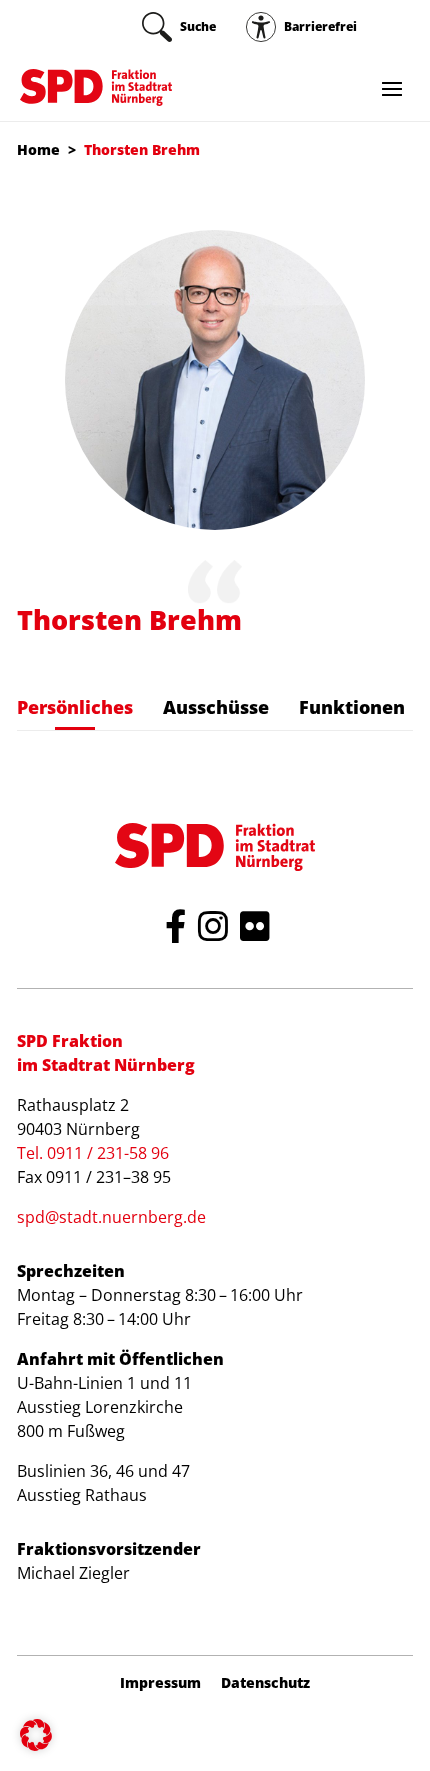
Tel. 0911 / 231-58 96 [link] (93, 1153)
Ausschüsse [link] (216, 707)
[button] (36, 1735)
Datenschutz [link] (265, 1683)
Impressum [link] (160, 1683)
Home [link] (38, 149)
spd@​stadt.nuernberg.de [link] (111, 1217)
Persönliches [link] (75, 707)
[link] (179, 27)
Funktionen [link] (352, 707)
